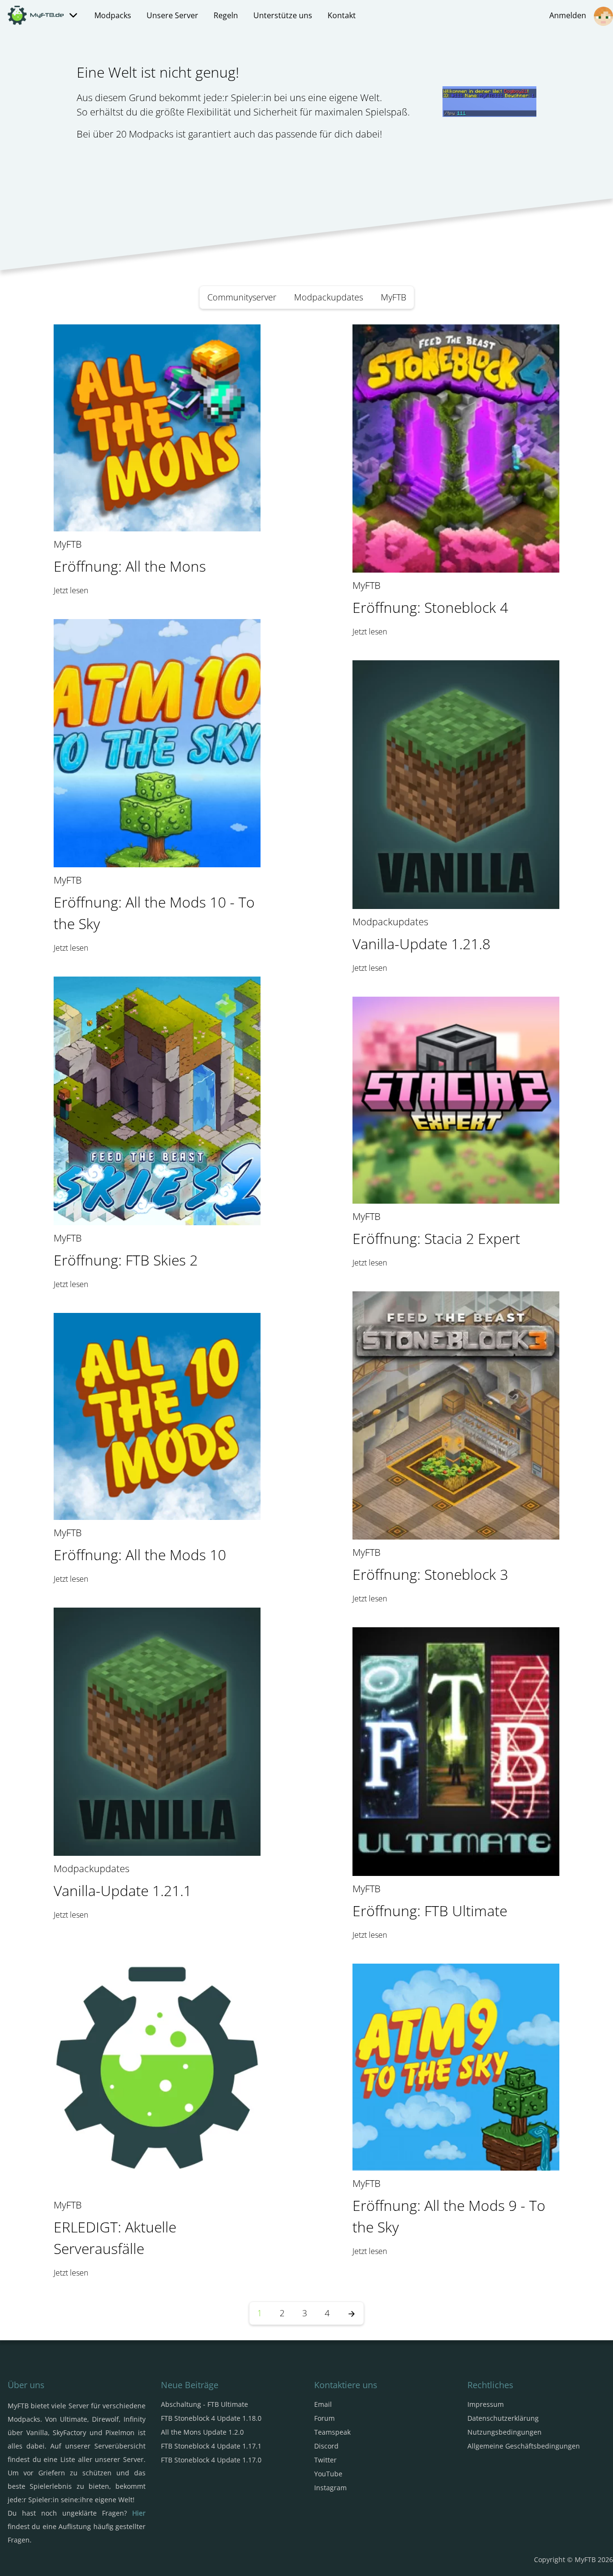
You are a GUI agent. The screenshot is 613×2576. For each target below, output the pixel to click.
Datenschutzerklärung (503, 2418)
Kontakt (342, 15)
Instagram (330, 2488)
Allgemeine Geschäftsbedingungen (524, 2446)
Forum (324, 2418)
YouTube (328, 2474)
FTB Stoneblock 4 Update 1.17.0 (211, 2460)
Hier (139, 2513)
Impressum (486, 2404)
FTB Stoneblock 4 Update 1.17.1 (211, 2446)
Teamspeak (332, 2432)
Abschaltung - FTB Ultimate (204, 2404)
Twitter (325, 2460)
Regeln (226, 15)
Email (323, 2404)
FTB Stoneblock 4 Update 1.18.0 (211, 2418)
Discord (326, 2446)
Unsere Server (172, 15)
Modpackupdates (329, 297)
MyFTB (393, 297)
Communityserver (242, 297)
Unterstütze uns (283, 15)
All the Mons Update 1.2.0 (202, 2432)
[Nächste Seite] (352, 2313)
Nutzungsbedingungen (505, 2432)
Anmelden (570, 15)
